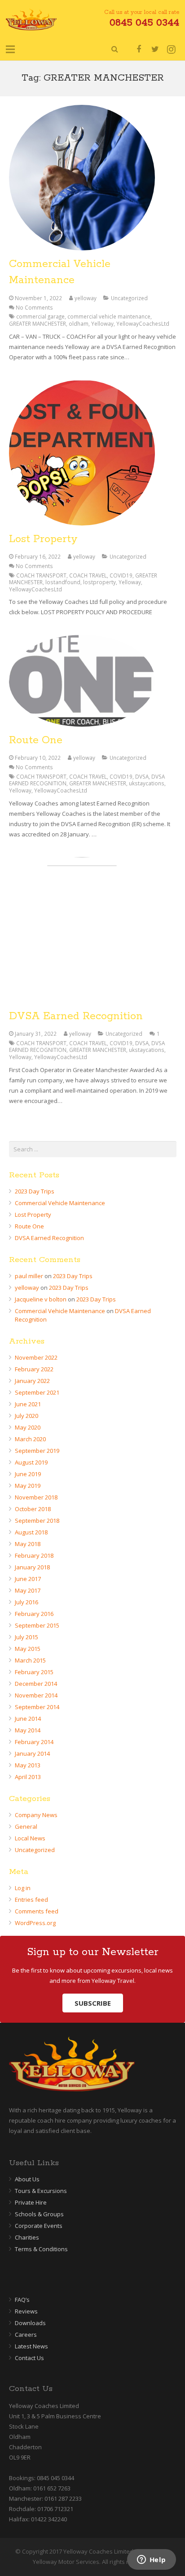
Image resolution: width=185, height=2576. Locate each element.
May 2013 (28, 1765)
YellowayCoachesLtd (143, 323)
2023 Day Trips (35, 1191)
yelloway (86, 298)
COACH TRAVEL (88, 575)
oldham (79, 323)
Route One (36, 740)
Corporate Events (39, 2226)
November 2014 (36, 1695)
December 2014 (36, 1684)
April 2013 (28, 1777)
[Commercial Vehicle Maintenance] (93, 178)
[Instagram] (171, 49)
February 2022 (34, 1369)
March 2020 (30, 1439)
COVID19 (121, 575)
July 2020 (26, 1416)
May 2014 (28, 1730)
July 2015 (26, 1637)
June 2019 (28, 1474)
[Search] (115, 49)
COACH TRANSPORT (41, 575)
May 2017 (28, 1590)
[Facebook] (139, 49)
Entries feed (31, 1900)
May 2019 (28, 1486)
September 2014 (37, 1707)
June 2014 (28, 1719)
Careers (26, 2335)
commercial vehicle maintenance (109, 316)
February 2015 (34, 1672)
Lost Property (43, 539)
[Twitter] (155, 49)
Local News (30, 1838)
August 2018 (31, 1532)
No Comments (34, 307)
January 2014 (32, 1753)
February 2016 (34, 1614)
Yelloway (102, 323)
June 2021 (28, 1404)
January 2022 (32, 1381)
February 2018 (34, 1555)
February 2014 (34, 1742)
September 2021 (37, 1392)
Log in (23, 1888)
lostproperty (99, 582)
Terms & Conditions (41, 2249)
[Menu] (11, 49)
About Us (27, 2179)
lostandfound (63, 582)
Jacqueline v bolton (41, 1299)
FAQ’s (22, 2300)
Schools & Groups (39, 2214)
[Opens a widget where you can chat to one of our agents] (151, 2560)
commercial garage (40, 316)
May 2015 (28, 1649)
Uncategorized (129, 298)
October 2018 (33, 1509)
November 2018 (36, 1497)
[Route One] (93, 681)
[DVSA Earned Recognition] (93, 930)
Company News (36, 1815)
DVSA (142, 776)
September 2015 (37, 1625)
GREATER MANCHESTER (37, 323)
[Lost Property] (93, 453)
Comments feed (37, 1911)
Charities (27, 2237)
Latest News (31, 2346)
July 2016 (26, 1602)
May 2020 (28, 1427)
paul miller (29, 1276)
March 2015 (30, 1660)
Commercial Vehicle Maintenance (60, 1203)
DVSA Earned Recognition (76, 1016)
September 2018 (37, 1521)
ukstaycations (147, 783)
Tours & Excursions (41, 2191)
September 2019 (37, 1451)
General (26, 1826)
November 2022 (36, 1357)
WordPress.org (35, 1923)
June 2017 (28, 1579)
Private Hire (31, 2202)
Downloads (30, 2323)
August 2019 (31, 1462)
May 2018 (28, 1544)
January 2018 (32, 1567)
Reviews (26, 2311)
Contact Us (29, 2358)
